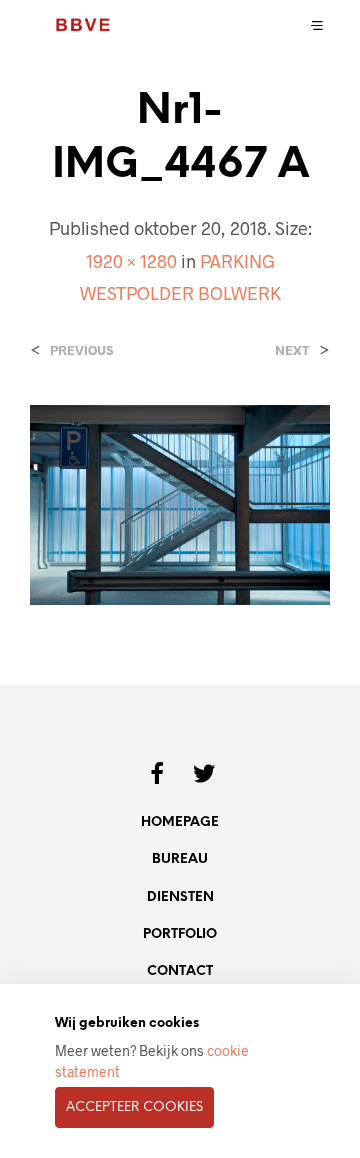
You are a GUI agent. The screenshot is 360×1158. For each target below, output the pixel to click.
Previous (81, 350)
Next (292, 350)
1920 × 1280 (131, 261)
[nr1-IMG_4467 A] (180, 502)
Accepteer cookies (134, 1107)
